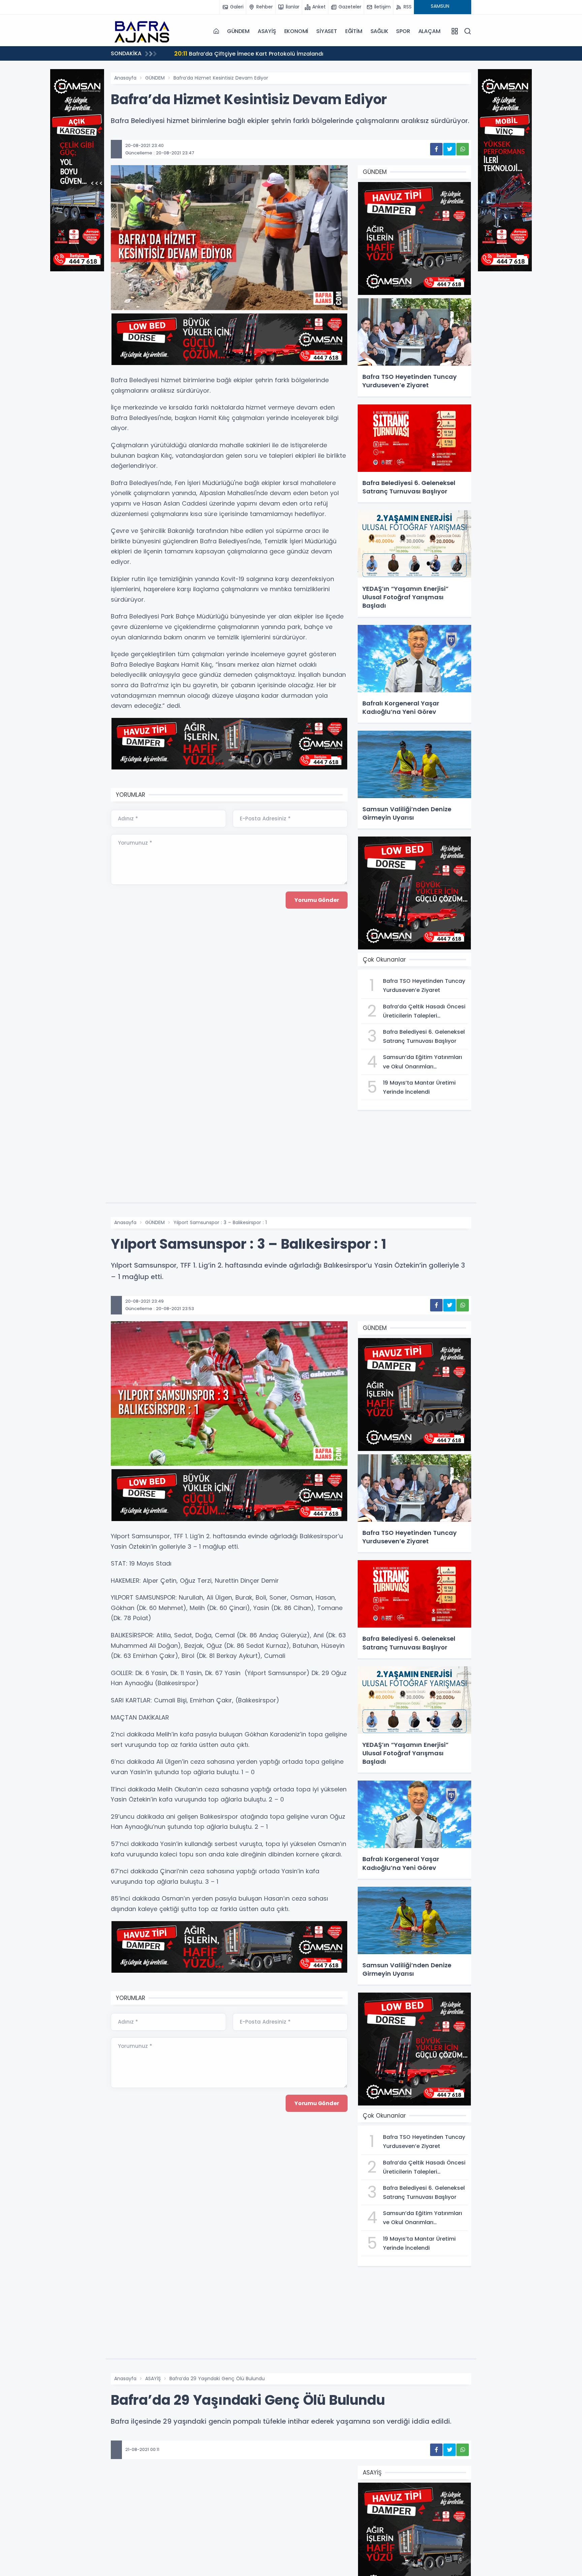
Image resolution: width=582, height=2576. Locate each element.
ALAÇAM (429, 31)
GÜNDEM (238, 31)
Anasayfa (125, 78)
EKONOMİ (296, 31)
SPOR (403, 31)
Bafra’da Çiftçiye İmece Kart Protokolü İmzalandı (158, 53)
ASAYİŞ (267, 31)
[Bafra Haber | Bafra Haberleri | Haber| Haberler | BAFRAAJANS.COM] (144, 31)
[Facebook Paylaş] (436, 149)
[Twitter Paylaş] (449, 149)
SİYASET (327, 31)
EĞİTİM (354, 31)
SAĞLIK (379, 31)
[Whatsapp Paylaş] (463, 149)
